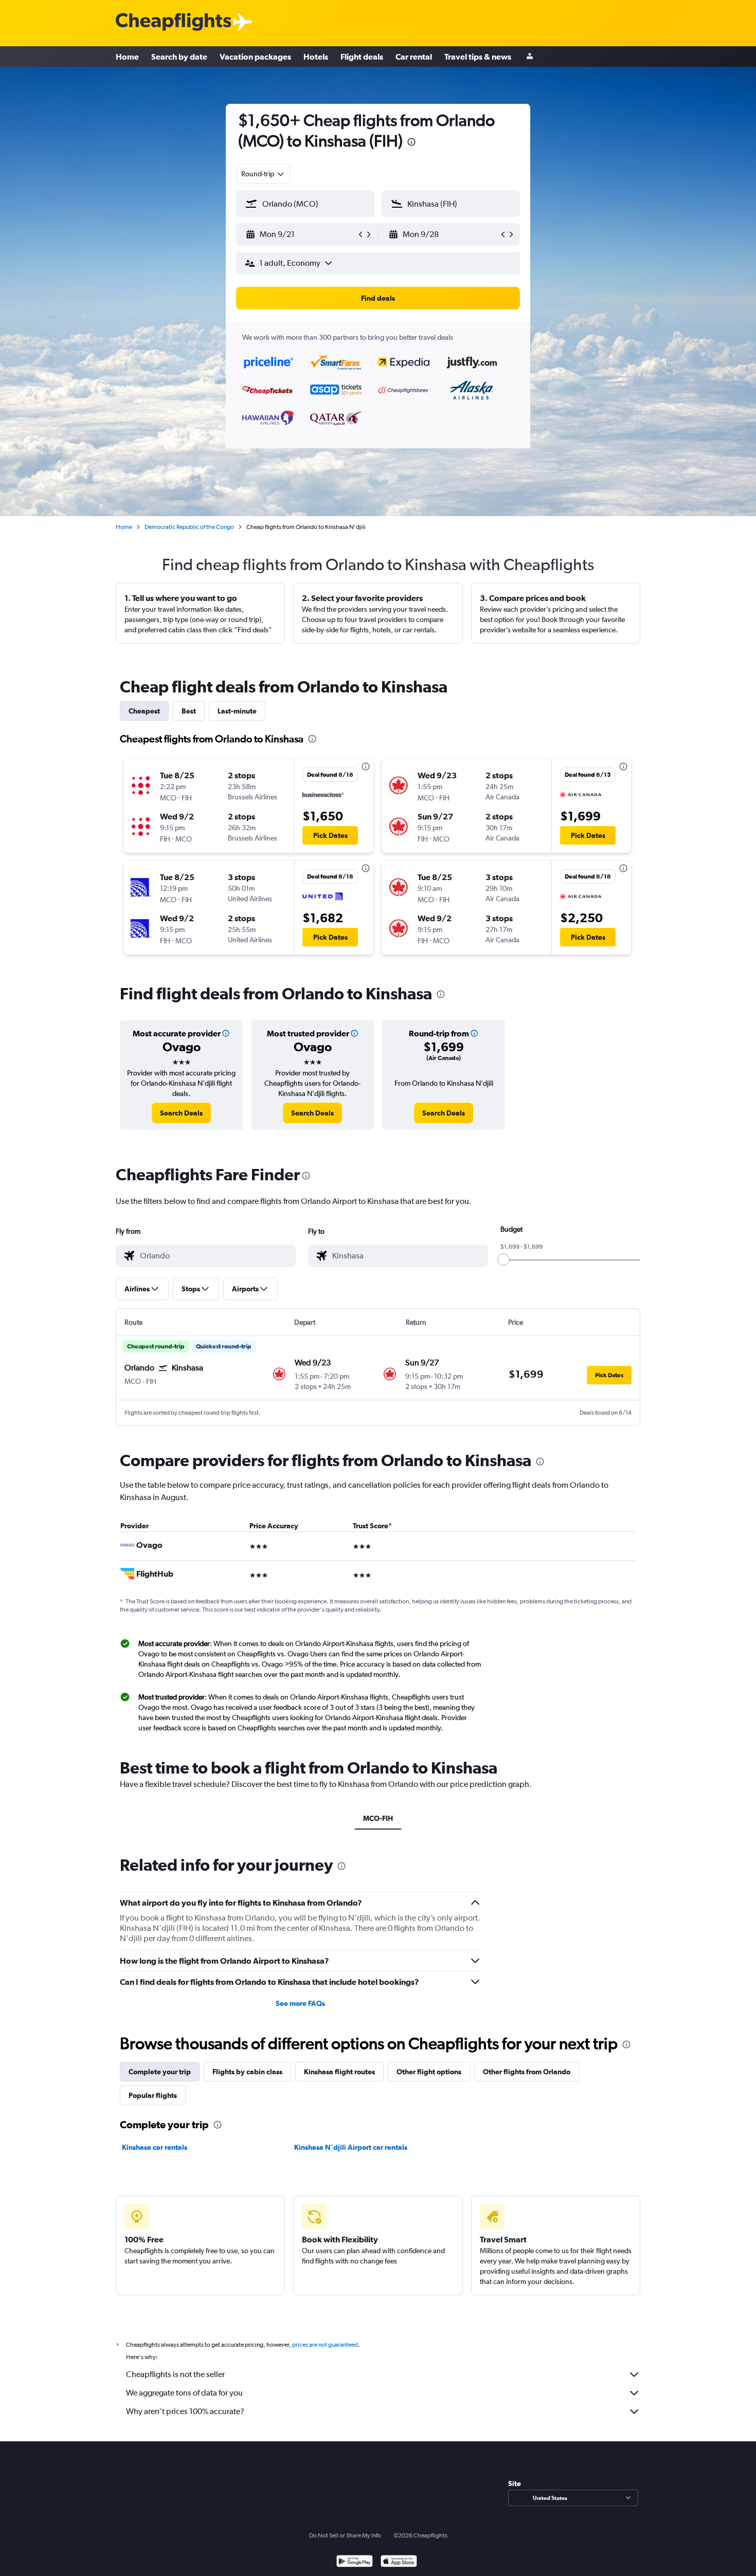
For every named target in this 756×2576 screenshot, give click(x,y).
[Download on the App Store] (399, 2562)
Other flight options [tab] (429, 2072)
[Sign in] (530, 57)
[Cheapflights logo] (173, 22)
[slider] (503, 1259)
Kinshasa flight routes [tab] (339, 2072)
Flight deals (362, 57)
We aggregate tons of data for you (184, 2393)
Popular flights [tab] (153, 2095)
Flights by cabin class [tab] (247, 2072)
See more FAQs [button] (300, 2003)
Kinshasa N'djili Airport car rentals (351, 2147)
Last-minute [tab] (237, 711)
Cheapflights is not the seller (175, 2374)
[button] (411, 143)
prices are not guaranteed (325, 2345)
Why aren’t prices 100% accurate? (185, 2411)
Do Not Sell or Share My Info (345, 2535)
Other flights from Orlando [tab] (527, 2072)
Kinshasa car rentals (155, 2147)
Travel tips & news (478, 57)
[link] (181, 1113)
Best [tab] (189, 711)
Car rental (414, 57)
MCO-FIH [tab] (378, 1818)
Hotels (316, 57)
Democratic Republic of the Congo (189, 527)
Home (127, 57)
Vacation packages (255, 57)
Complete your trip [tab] (160, 2072)
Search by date (179, 57)
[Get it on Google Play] (355, 2562)
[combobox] (263, 174)
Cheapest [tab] (144, 711)
